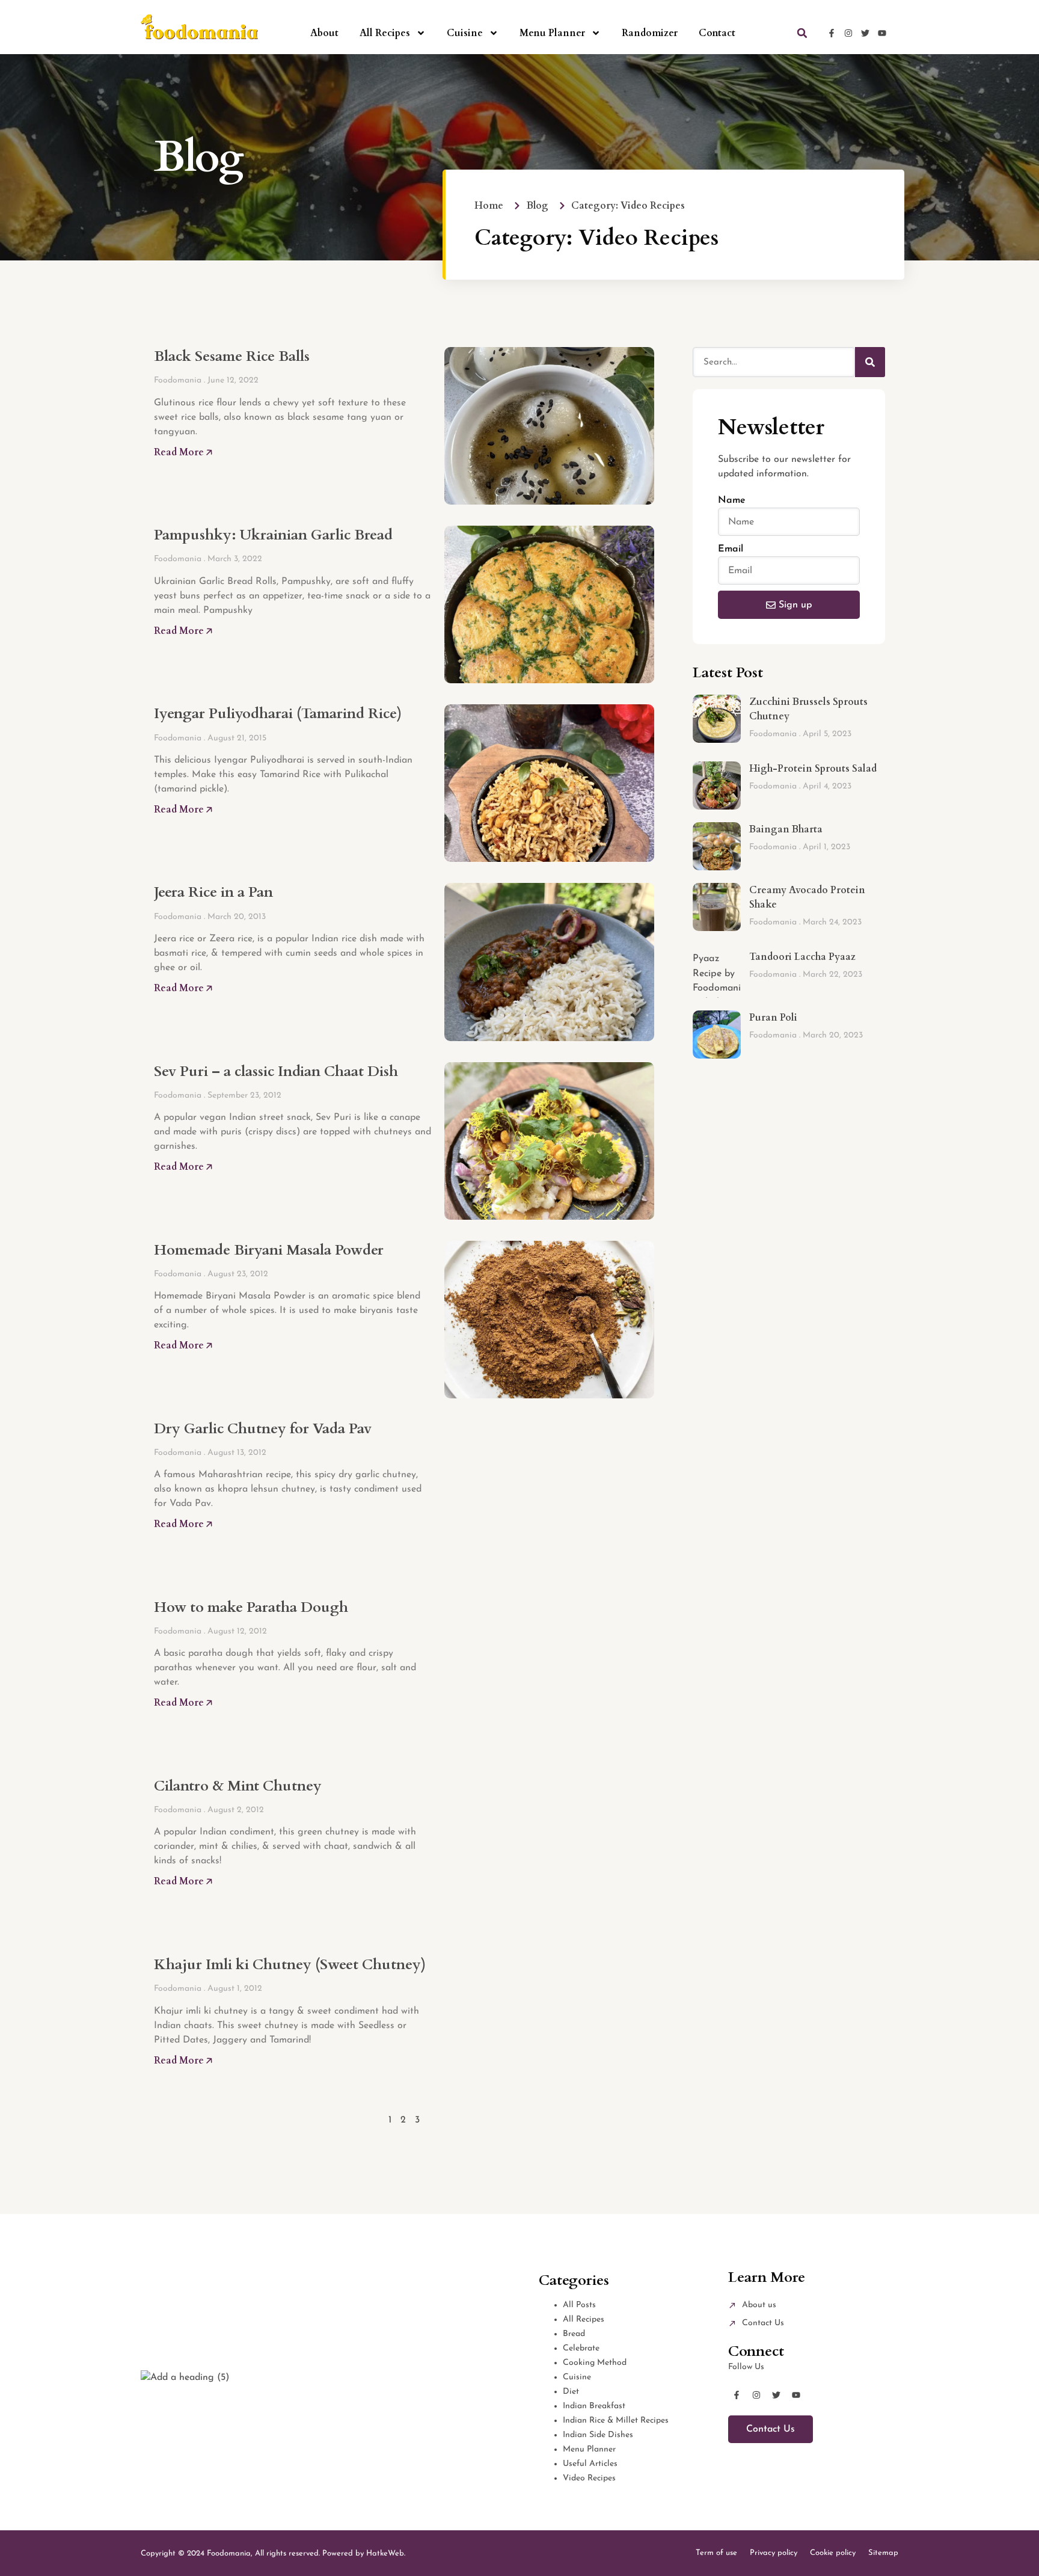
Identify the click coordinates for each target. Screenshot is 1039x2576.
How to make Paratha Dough (251, 1607)
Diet (571, 2392)
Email (731, 549)
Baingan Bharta (786, 829)
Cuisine (465, 33)
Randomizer (650, 33)
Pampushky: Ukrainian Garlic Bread (273, 535)
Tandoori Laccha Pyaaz (802, 957)
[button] (802, 33)
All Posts (579, 2305)
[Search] (870, 362)
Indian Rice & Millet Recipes (616, 2421)
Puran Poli (773, 1018)
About (324, 33)
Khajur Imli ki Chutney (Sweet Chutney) (290, 1965)
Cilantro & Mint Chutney (238, 1786)
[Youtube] (882, 33)
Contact (717, 33)
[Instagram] (848, 33)
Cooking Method (595, 2363)
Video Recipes (589, 2478)
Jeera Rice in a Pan (213, 892)
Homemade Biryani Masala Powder (269, 1250)
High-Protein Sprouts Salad (813, 769)
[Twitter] (865, 33)
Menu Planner (552, 33)
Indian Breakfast (594, 2406)
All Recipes (385, 33)
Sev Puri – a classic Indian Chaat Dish (276, 1071)
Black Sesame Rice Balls (232, 356)
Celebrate (581, 2348)
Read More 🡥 (183, 452)
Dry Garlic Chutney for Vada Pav (263, 1429)
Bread (574, 2334)
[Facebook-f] (832, 33)
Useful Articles (590, 2464)
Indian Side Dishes (598, 2435)
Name (732, 500)
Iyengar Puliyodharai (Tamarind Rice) (278, 714)
